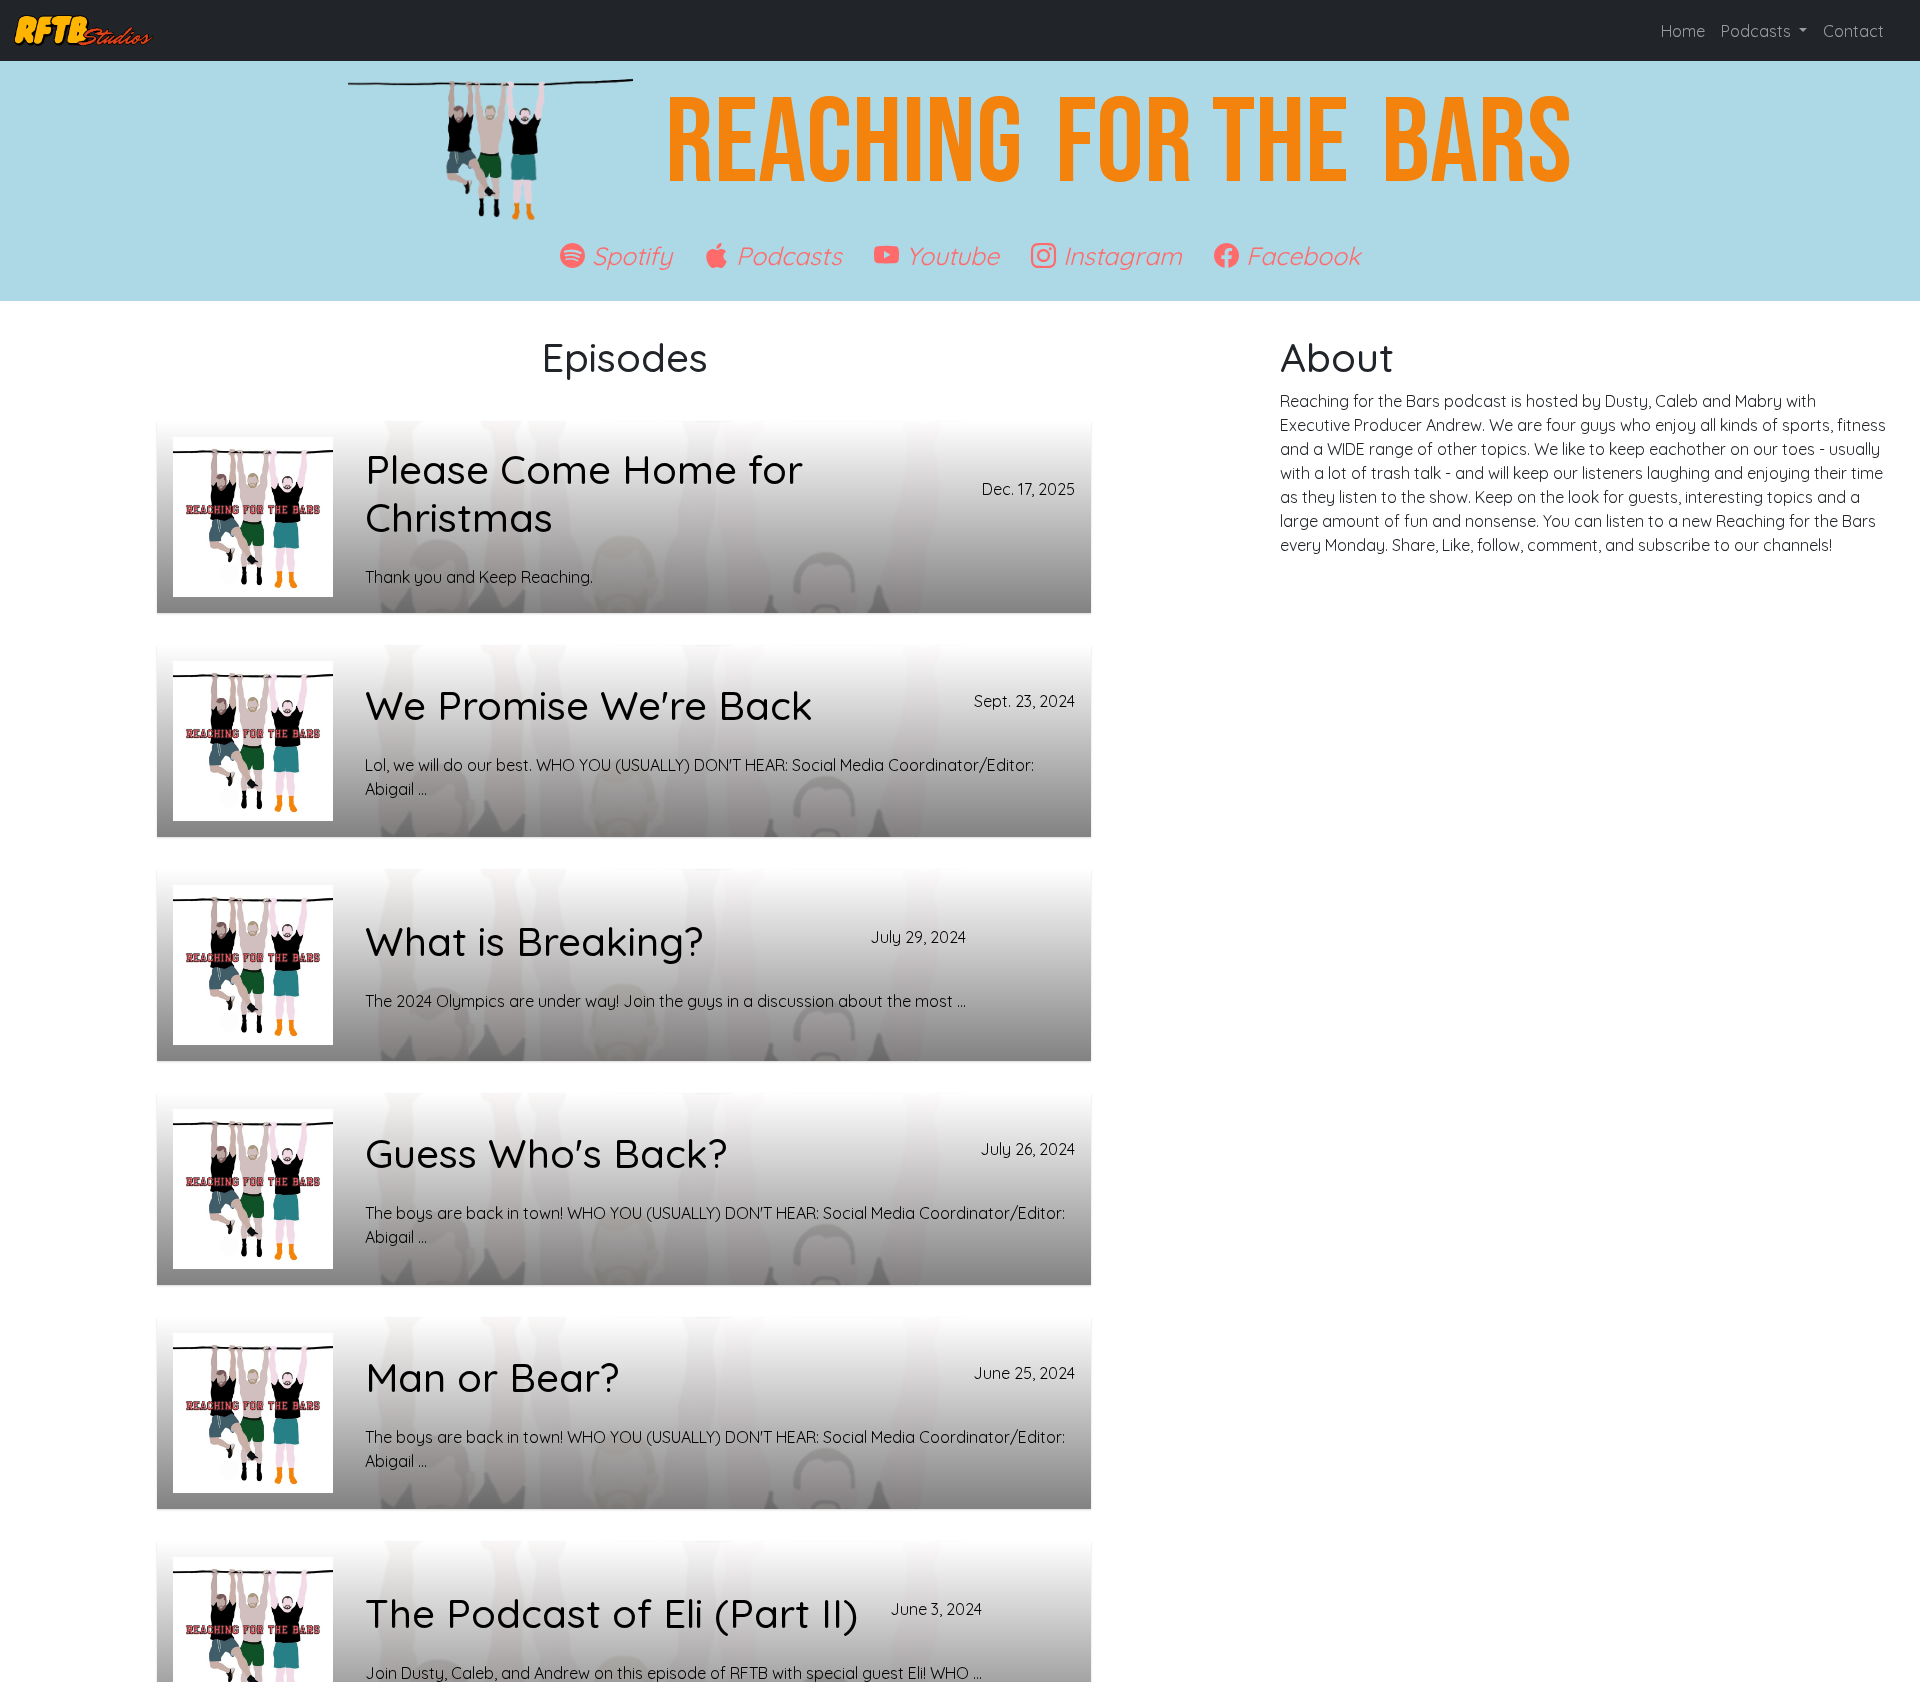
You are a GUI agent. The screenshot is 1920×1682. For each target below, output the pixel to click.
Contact (1853, 31)
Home (1683, 31)
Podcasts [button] (1758, 31)
